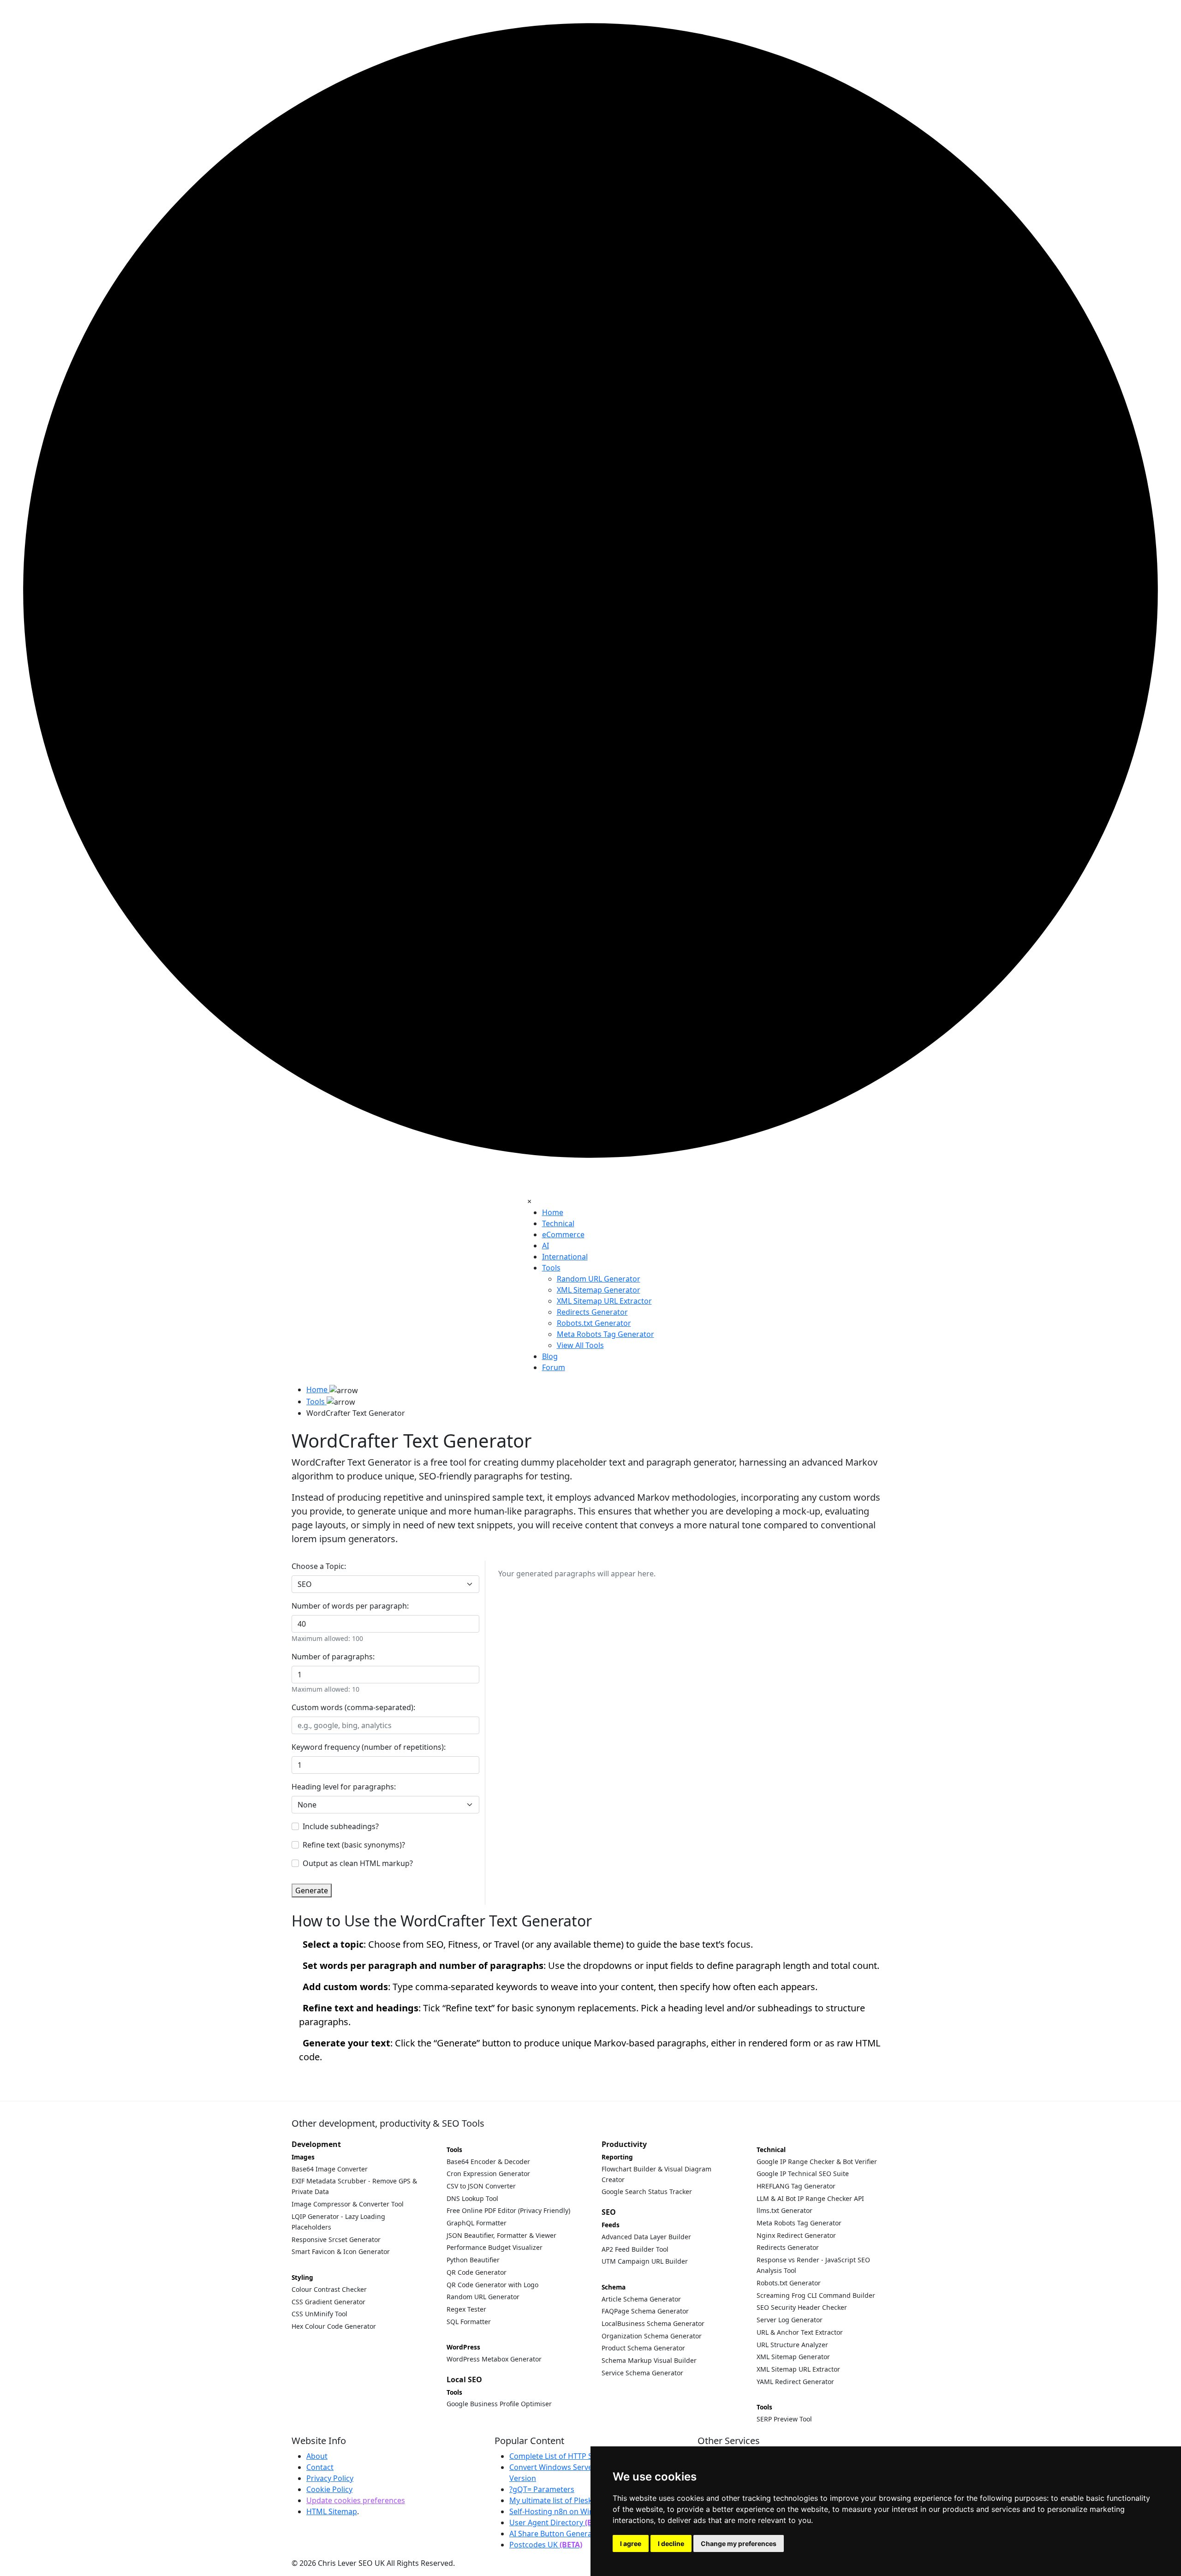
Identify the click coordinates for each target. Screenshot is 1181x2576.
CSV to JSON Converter (481, 2186)
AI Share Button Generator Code (566, 2534)
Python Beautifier (473, 2260)
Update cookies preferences (356, 2500)
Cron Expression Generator (488, 2173)
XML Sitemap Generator (793, 2357)
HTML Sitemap (332, 2511)
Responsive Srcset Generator (336, 2239)
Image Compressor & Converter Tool (348, 2204)
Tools (551, 1268)
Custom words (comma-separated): (353, 1707)
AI (546, 1246)
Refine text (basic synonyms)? (354, 1845)
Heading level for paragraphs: (344, 1787)
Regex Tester (466, 2309)
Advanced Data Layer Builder (646, 2237)
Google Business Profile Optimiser (499, 2404)
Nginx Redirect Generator (796, 2235)
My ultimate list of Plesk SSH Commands (580, 2500)
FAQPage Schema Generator (645, 2311)
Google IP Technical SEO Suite (803, 2173)
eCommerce (563, 1234)
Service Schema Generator (642, 2373)
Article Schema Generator (641, 2299)
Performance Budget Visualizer (495, 2247)
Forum (554, 1367)
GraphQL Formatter (477, 2223)
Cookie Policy (329, 2489)
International (565, 1257)
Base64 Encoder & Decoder (488, 2162)
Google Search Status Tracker (647, 2191)
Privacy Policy (330, 2478)
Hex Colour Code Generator (334, 2326)
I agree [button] (631, 2543)
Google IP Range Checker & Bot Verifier (817, 2162)
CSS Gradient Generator (328, 2302)
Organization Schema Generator (652, 2336)
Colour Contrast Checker (329, 2289)
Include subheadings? (341, 1826)
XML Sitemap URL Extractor (798, 2369)
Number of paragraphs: (333, 1657)
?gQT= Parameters (542, 2489)
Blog (550, 1356)
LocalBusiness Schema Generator (653, 2323)
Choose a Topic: (319, 1566)
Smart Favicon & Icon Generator (341, 2251)
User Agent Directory (558, 2522)
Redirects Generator (788, 2247)
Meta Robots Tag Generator (799, 2223)
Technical (558, 1223)
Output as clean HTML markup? (358, 1863)
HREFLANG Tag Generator (796, 2186)
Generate (312, 1890)
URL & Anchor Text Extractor (800, 2332)
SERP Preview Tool (784, 2419)
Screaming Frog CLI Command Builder (816, 2295)
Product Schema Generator (643, 2348)
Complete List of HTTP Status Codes (572, 2456)
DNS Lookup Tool (472, 2198)
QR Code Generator (477, 2272)
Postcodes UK (546, 2545)
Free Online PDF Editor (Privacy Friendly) (508, 2210)
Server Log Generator (790, 2320)
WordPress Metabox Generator (494, 2359)
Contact (320, 2467)
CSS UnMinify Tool (319, 2314)
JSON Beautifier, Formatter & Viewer (501, 2235)
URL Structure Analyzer (792, 2345)
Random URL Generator (483, 2297)
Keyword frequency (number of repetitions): (369, 1747)
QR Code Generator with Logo (492, 2285)
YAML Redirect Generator (795, 2382)
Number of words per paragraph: (350, 1606)
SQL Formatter (469, 2322)
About (317, 2456)
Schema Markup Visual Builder (649, 2360)
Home (553, 1212)
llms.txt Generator (784, 2210)
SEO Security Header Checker (802, 2307)
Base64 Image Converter (330, 2169)
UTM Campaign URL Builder (645, 2261)
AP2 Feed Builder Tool (635, 2249)
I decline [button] (671, 2543)
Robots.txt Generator (789, 2283)
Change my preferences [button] (739, 2543)
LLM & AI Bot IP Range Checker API (810, 2198)
